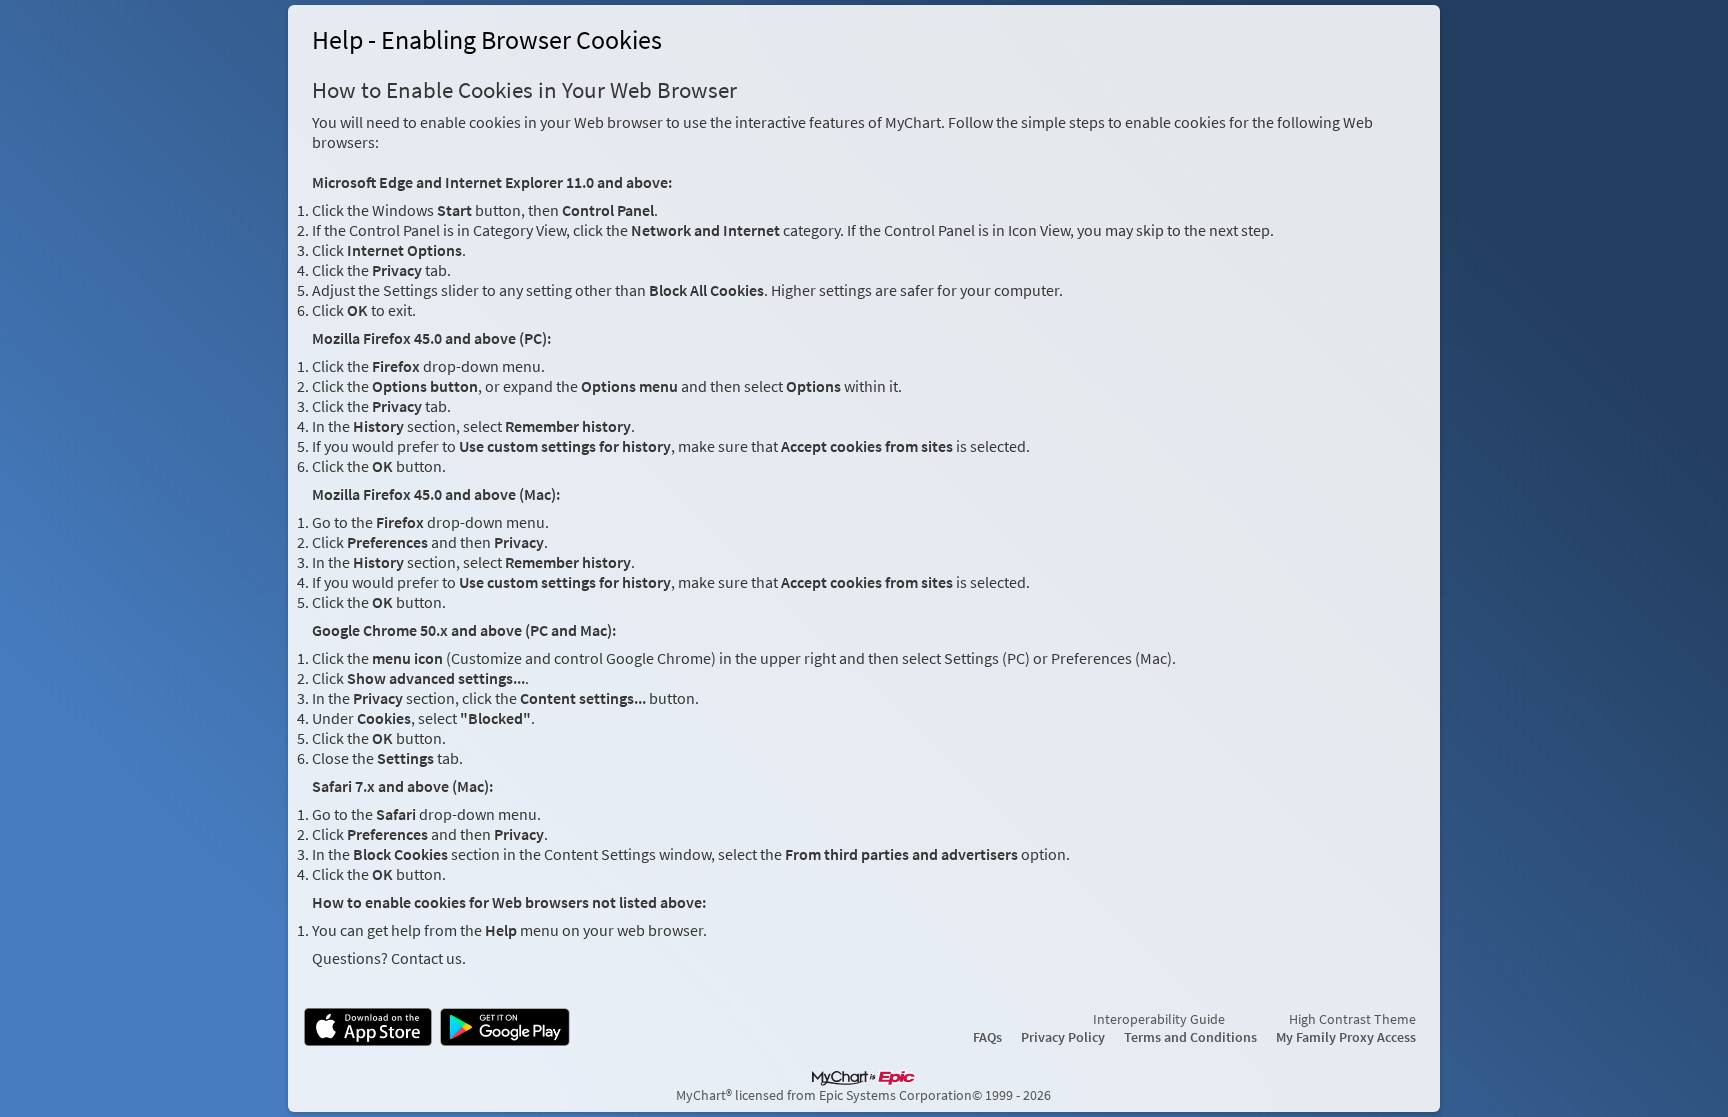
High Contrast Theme (1352, 1019)
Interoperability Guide (1159, 1019)
